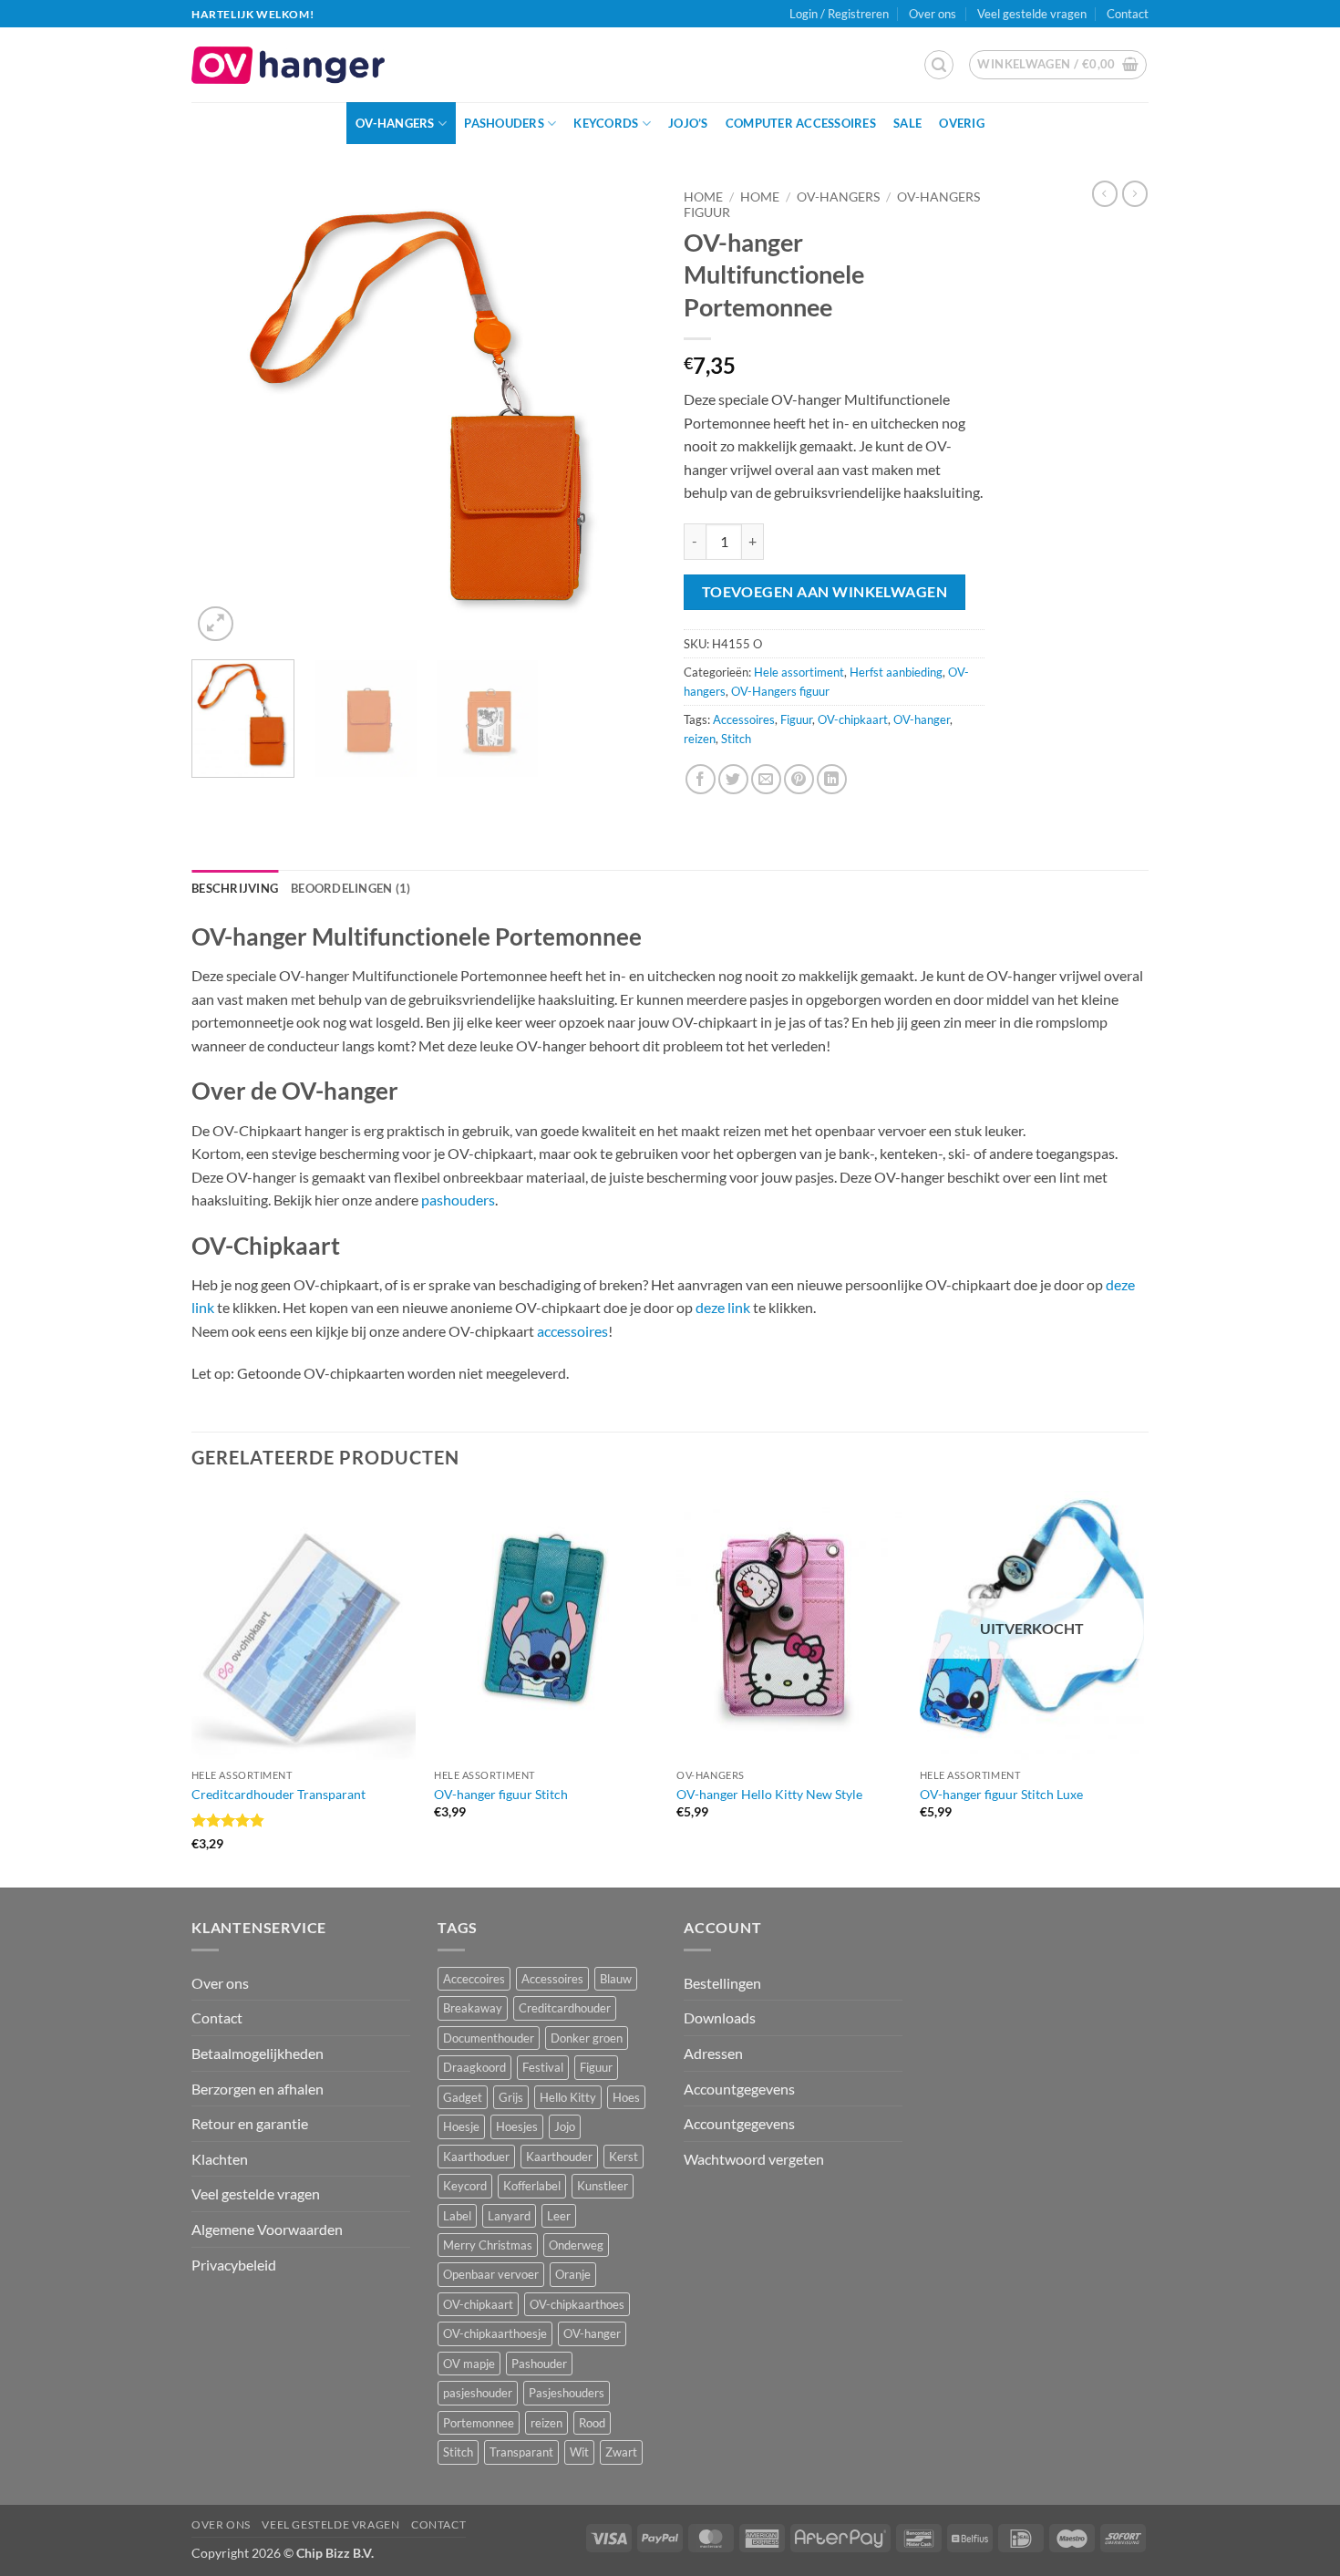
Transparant (521, 2452)
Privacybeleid (234, 2265)
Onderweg (576, 2245)
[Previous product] (1135, 193)
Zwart (621, 2452)
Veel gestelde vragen (1032, 14)
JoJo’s (688, 123)
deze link (723, 1307)
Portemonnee (479, 2423)
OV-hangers (395, 123)
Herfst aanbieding (896, 672)
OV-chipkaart (853, 719)
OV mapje (469, 2364)
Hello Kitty (568, 2097)
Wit (579, 2452)
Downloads (720, 2017)
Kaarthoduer (476, 2157)
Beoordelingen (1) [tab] (350, 888)
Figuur (796, 719)
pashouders (458, 1200)
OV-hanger (922, 719)
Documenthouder (489, 2038)
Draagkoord (474, 2067)
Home (703, 197)
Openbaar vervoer (491, 2274)
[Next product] (1105, 193)
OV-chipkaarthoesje (495, 2333)
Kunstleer (603, 2186)
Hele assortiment (799, 672)
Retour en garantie (250, 2123)
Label (457, 2216)
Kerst (624, 2157)
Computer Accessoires (801, 123)
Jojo (565, 2126)
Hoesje (461, 2126)
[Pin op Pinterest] (799, 779)
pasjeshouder (478, 2393)
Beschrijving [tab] (235, 888)
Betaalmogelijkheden (258, 2053)
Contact (1128, 14)
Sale (907, 123)
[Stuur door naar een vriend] (766, 779)
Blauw (616, 1979)
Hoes (626, 2097)
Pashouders (504, 123)
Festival (543, 2067)
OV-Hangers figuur (780, 691)
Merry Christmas (488, 2245)
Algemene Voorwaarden (267, 2229)
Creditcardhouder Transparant (278, 1794)
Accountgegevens (739, 2089)
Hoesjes (517, 2126)
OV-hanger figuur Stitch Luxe (1001, 1794)
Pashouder (539, 2364)
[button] (939, 65)
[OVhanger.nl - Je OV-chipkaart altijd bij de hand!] (288, 65)
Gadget (463, 2097)
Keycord (465, 2186)
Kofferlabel (532, 2186)
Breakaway (473, 2008)
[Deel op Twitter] (733, 779)
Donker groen (587, 2038)
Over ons (933, 14)
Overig (962, 123)
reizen (700, 739)
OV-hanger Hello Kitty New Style (769, 1794)
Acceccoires (474, 1979)
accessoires (572, 1331)
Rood (592, 2423)
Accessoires (744, 719)
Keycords (606, 123)
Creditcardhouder (565, 2008)
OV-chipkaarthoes (577, 2304)
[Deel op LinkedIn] (832, 779)
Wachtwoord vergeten (754, 2159)
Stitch (736, 739)
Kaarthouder (559, 2157)
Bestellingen (722, 1983)
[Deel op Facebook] (701, 779)
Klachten (220, 2159)
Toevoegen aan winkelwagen (825, 592)
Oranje (573, 2274)
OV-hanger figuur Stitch (501, 1794)
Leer (559, 2216)
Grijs (511, 2097)
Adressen (713, 2053)
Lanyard (509, 2216)
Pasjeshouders (567, 2393)
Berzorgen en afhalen (258, 2089)
